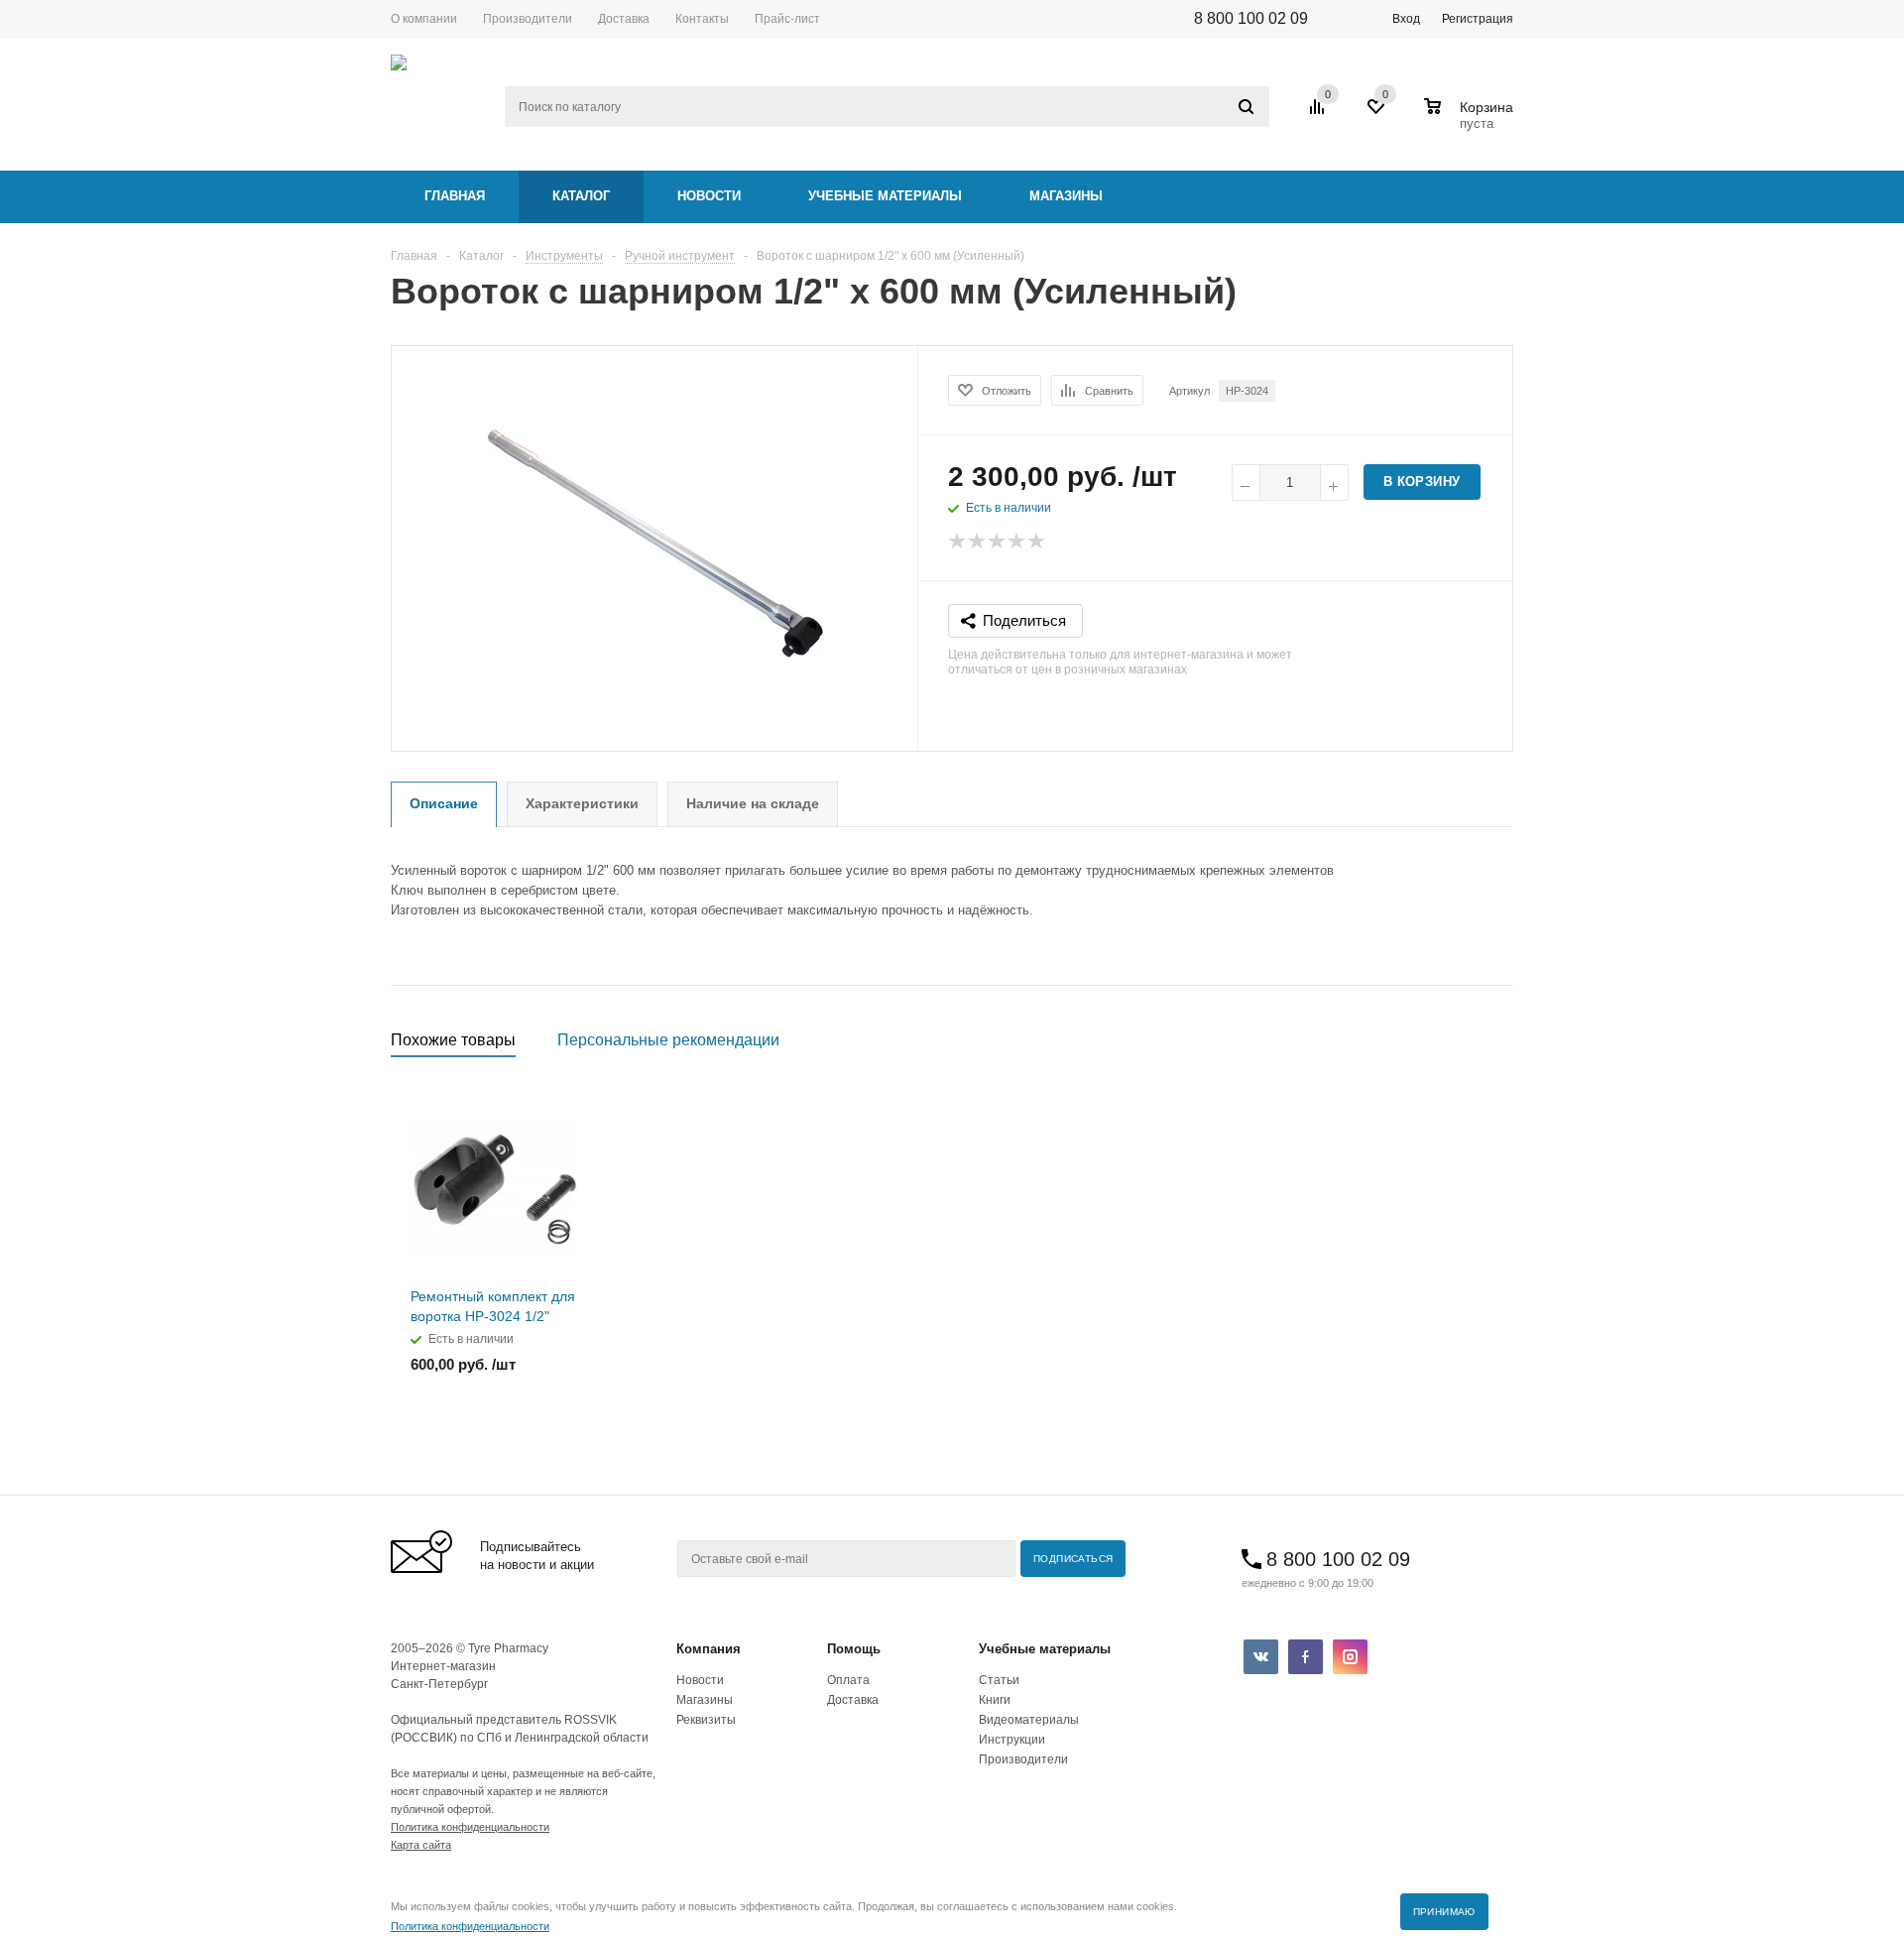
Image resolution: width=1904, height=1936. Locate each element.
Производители (1023, 1759)
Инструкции (1012, 1740)
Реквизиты (706, 1720)
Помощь (854, 1649)
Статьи (999, 1680)
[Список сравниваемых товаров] (1320, 114)
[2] (978, 542)
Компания (709, 1649)
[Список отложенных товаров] (1377, 114)
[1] (958, 542)
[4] (1017, 542)
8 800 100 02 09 (1251, 18)
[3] (998, 542)
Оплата (848, 1680)
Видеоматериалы (1029, 1720)
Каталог (581, 196)
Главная (455, 196)
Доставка (853, 1700)
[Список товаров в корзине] (1471, 121)
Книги (995, 1700)
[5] (1037, 542)
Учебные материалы (885, 196)
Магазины (1066, 196)
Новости (709, 196)
